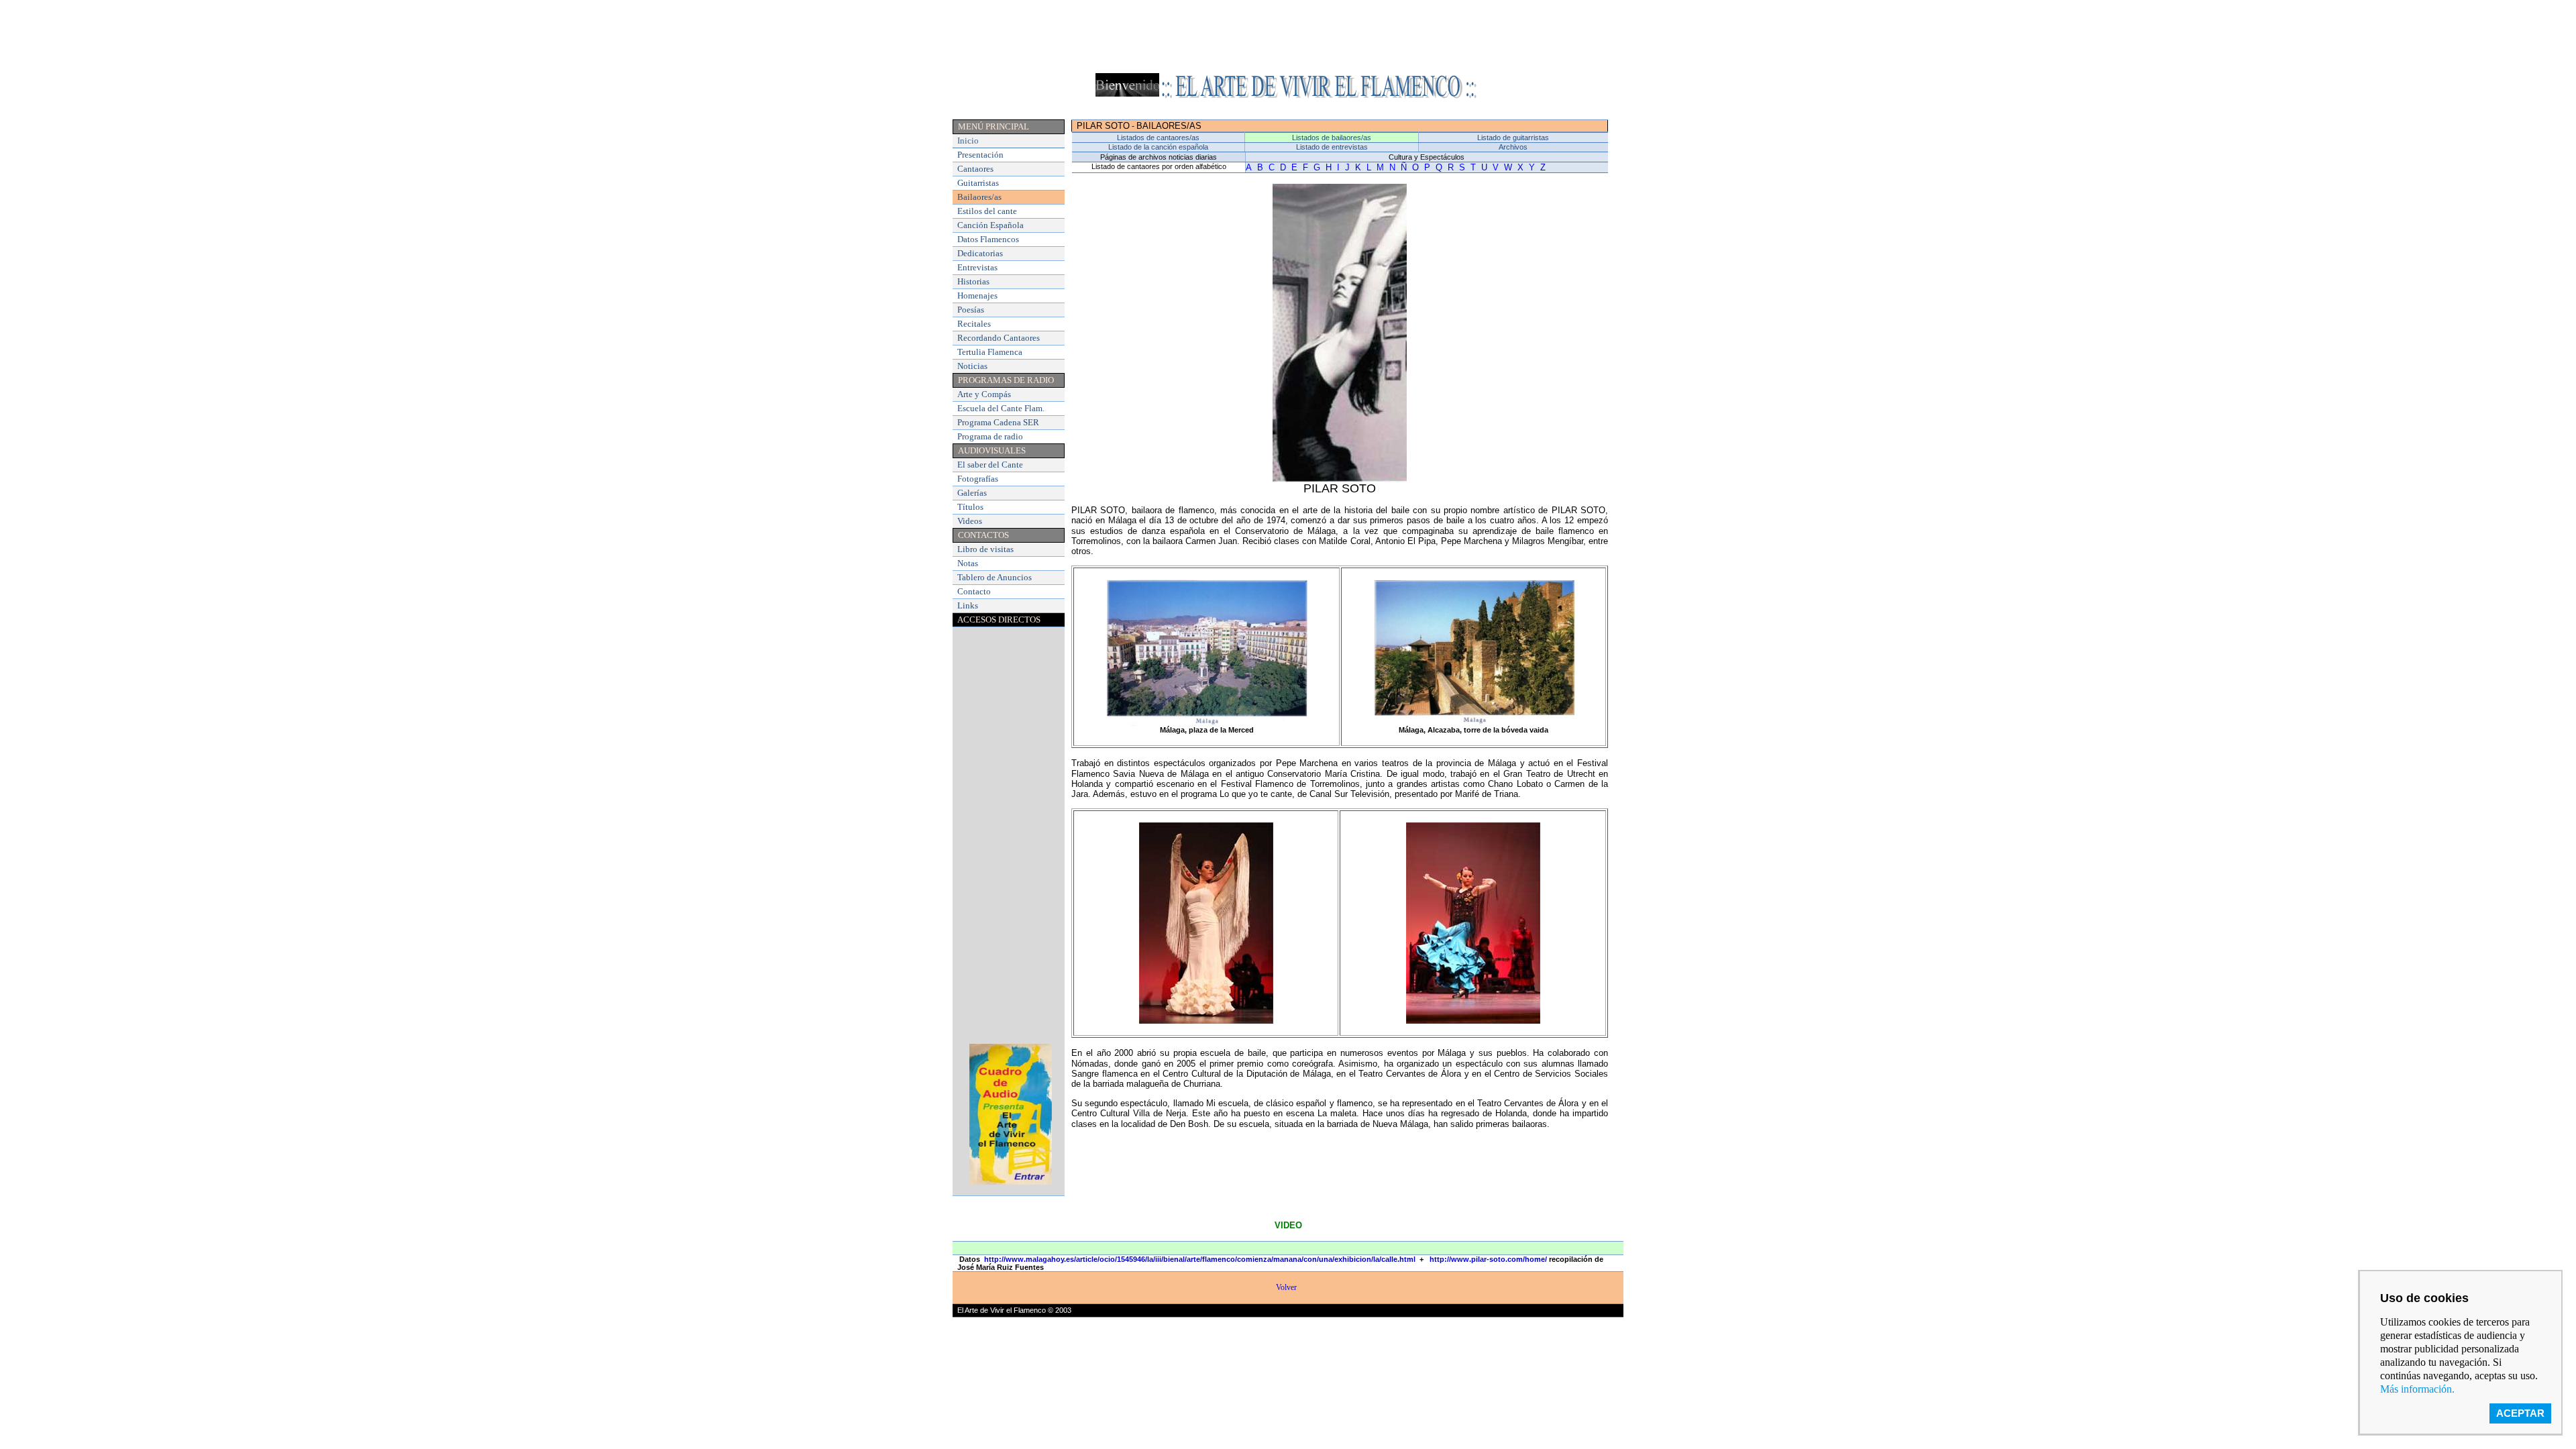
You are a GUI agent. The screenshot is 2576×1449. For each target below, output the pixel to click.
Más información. (2417, 1389)
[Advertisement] (1288, 36)
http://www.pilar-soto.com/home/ (1488, 1259)
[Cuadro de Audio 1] (1011, 1181)
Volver (1287, 1287)
